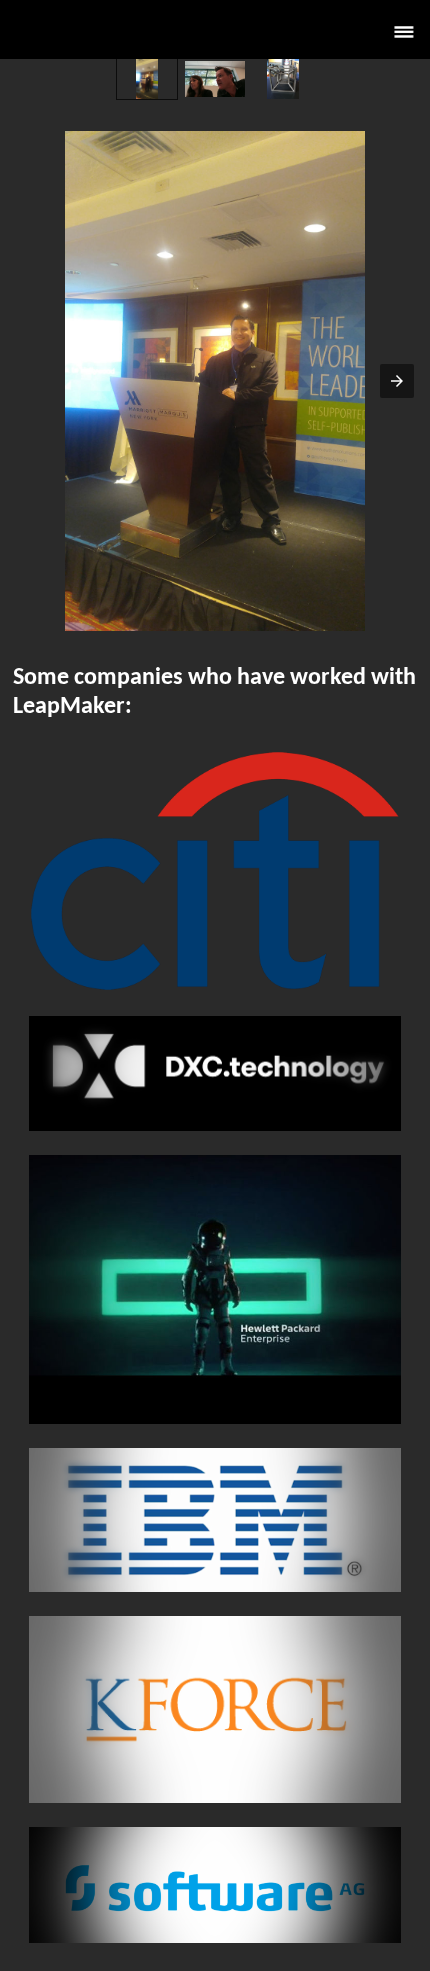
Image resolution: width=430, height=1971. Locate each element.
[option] (147, 79)
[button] (404, 28)
